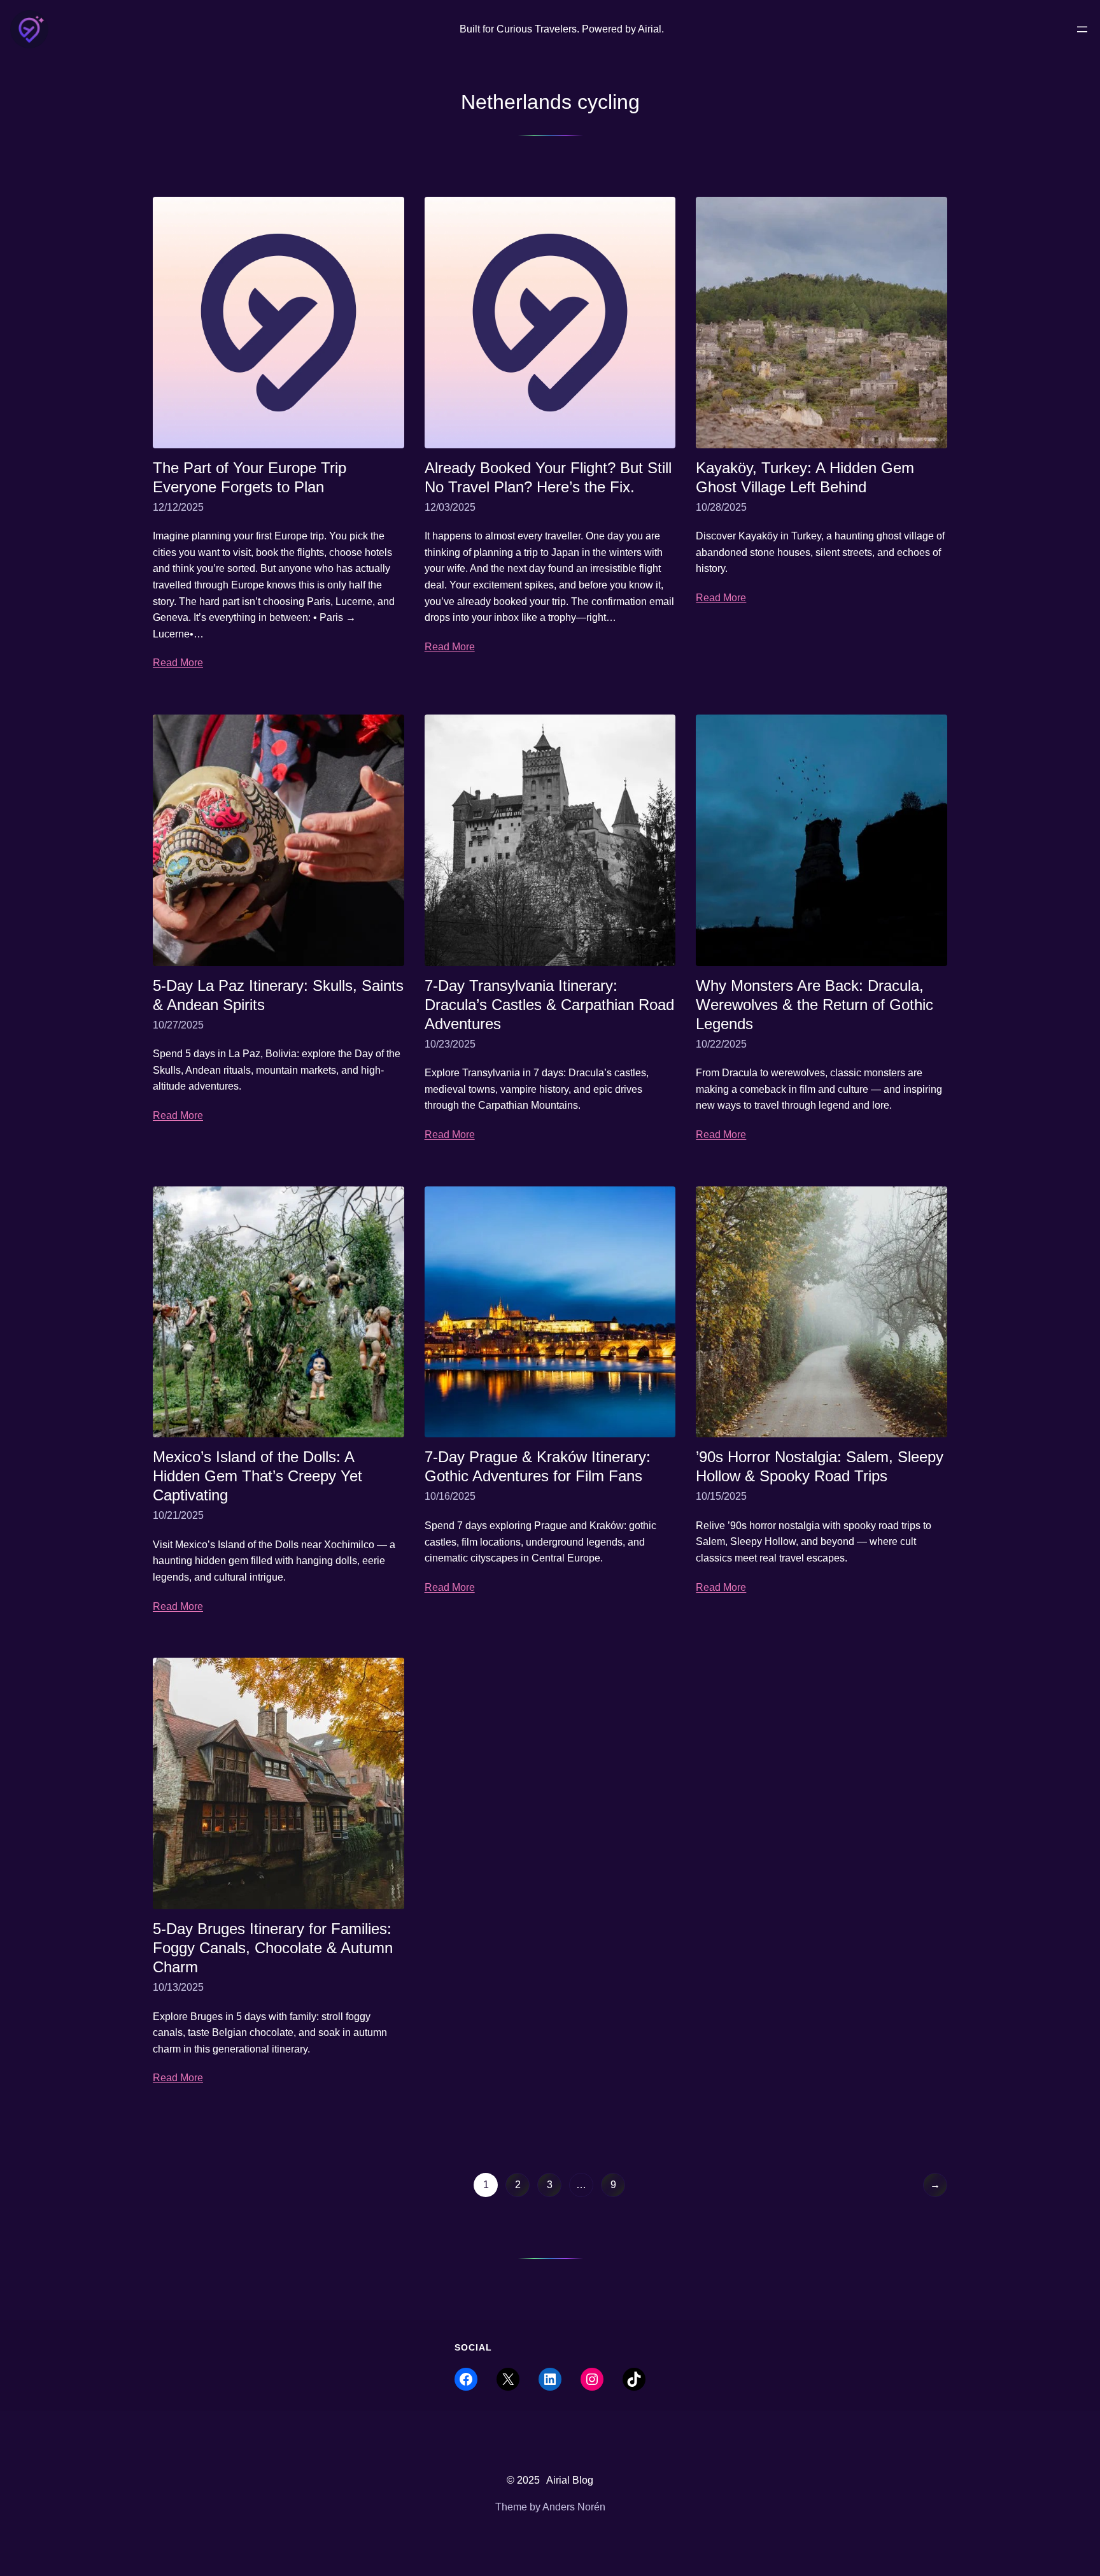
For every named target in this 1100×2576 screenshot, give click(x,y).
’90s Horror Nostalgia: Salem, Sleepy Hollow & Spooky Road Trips (820, 1466)
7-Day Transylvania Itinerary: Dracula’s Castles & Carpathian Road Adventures (549, 1005)
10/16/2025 (450, 1496)
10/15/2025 (721, 1496)
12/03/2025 (450, 507)
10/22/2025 (721, 1044)
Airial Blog (570, 2480)
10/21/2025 (178, 1515)
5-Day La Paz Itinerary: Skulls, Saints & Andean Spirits (278, 995)
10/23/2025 (450, 1044)
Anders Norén (574, 2507)
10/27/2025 (178, 1025)
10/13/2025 (178, 1987)
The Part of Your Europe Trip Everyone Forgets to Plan (250, 477)
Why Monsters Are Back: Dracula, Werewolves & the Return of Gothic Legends (814, 1005)
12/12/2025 (178, 507)
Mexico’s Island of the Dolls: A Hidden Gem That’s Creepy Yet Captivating (257, 1476)
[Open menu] (1082, 29)
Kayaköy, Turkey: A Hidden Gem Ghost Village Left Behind (805, 477)
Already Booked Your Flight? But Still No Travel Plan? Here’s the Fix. (548, 477)
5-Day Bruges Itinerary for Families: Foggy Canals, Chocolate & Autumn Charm (273, 1948)
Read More (178, 663)
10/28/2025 (721, 507)
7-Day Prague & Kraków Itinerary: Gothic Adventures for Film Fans (538, 1466)
